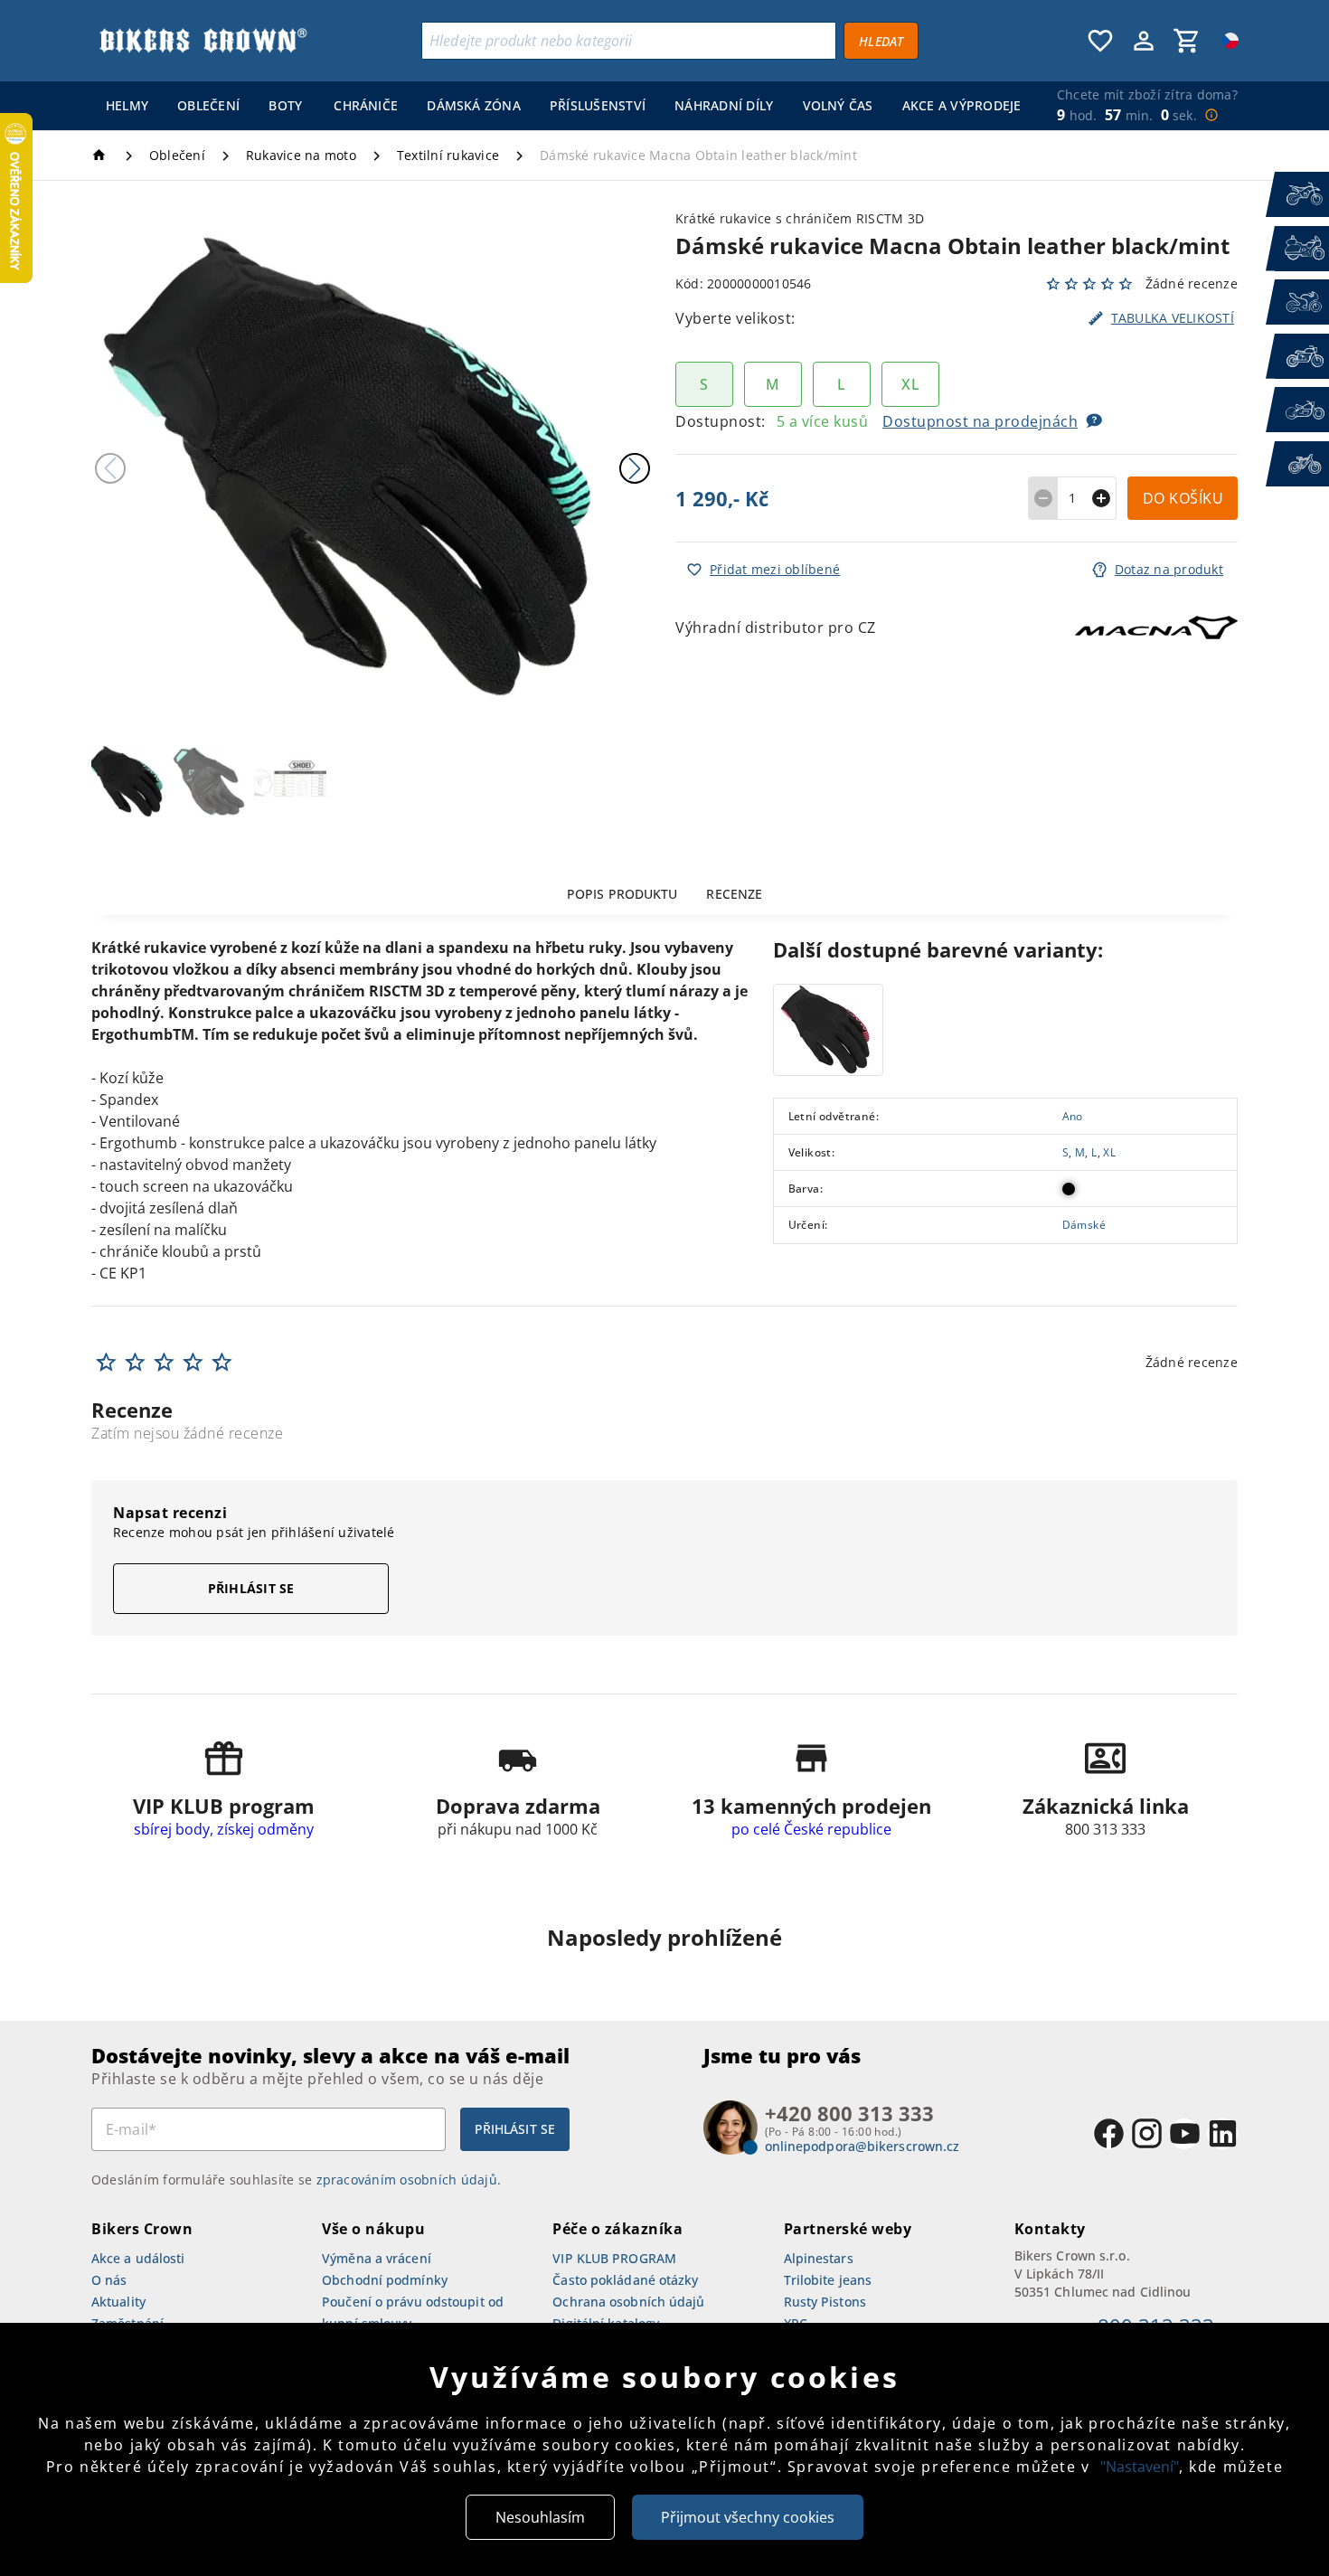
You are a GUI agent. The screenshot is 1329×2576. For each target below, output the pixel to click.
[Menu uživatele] (1144, 41)
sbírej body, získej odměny (224, 1829)
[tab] (622, 893)
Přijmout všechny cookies (748, 2517)
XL (1109, 1153)
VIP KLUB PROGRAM (614, 2258)
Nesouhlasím (540, 2517)
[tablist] (664, 893)
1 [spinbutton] (1072, 498)
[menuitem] (127, 106)
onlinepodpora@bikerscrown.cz (862, 2146)
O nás (109, 2280)
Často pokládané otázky (625, 2280)
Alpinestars (819, 2258)
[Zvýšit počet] (1102, 498)
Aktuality (118, 2302)
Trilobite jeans (828, 2280)
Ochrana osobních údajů (628, 2302)
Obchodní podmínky (385, 2280)
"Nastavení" (1140, 2467)
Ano (1073, 1117)
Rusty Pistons (825, 2302)
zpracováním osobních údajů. (409, 2180)
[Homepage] (102, 155)
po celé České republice (811, 1829)
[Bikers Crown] (203, 41)
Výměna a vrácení (377, 2258)
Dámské (1084, 1225)
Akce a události (138, 2258)
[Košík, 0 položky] (1187, 41)
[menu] (560, 106)
